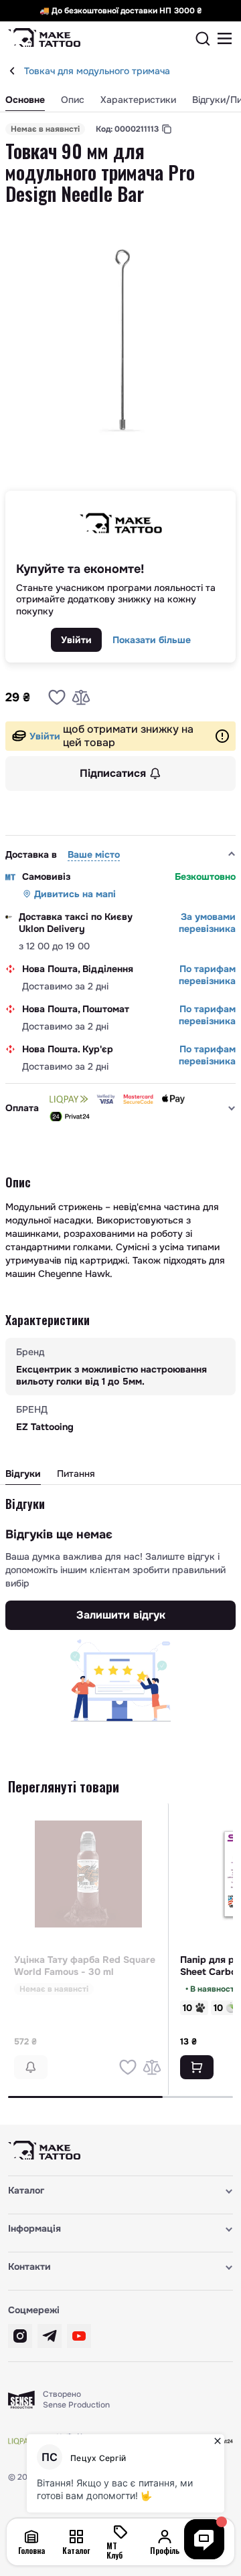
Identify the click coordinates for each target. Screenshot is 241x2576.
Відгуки (23, 1474)
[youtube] (79, 2336)
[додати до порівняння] (81, 697)
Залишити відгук (121, 1615)
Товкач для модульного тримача (97, 71)
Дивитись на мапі (75, 894)
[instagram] (20, 2336)
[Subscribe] (31, 2067)
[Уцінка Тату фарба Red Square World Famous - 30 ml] (88, 1874)
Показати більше (152, 640)
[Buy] (197, 2067)
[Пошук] (203, 39)
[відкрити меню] (225, 39)
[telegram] (50, 2336)
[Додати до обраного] (57, 697)
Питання (76, 1474)
